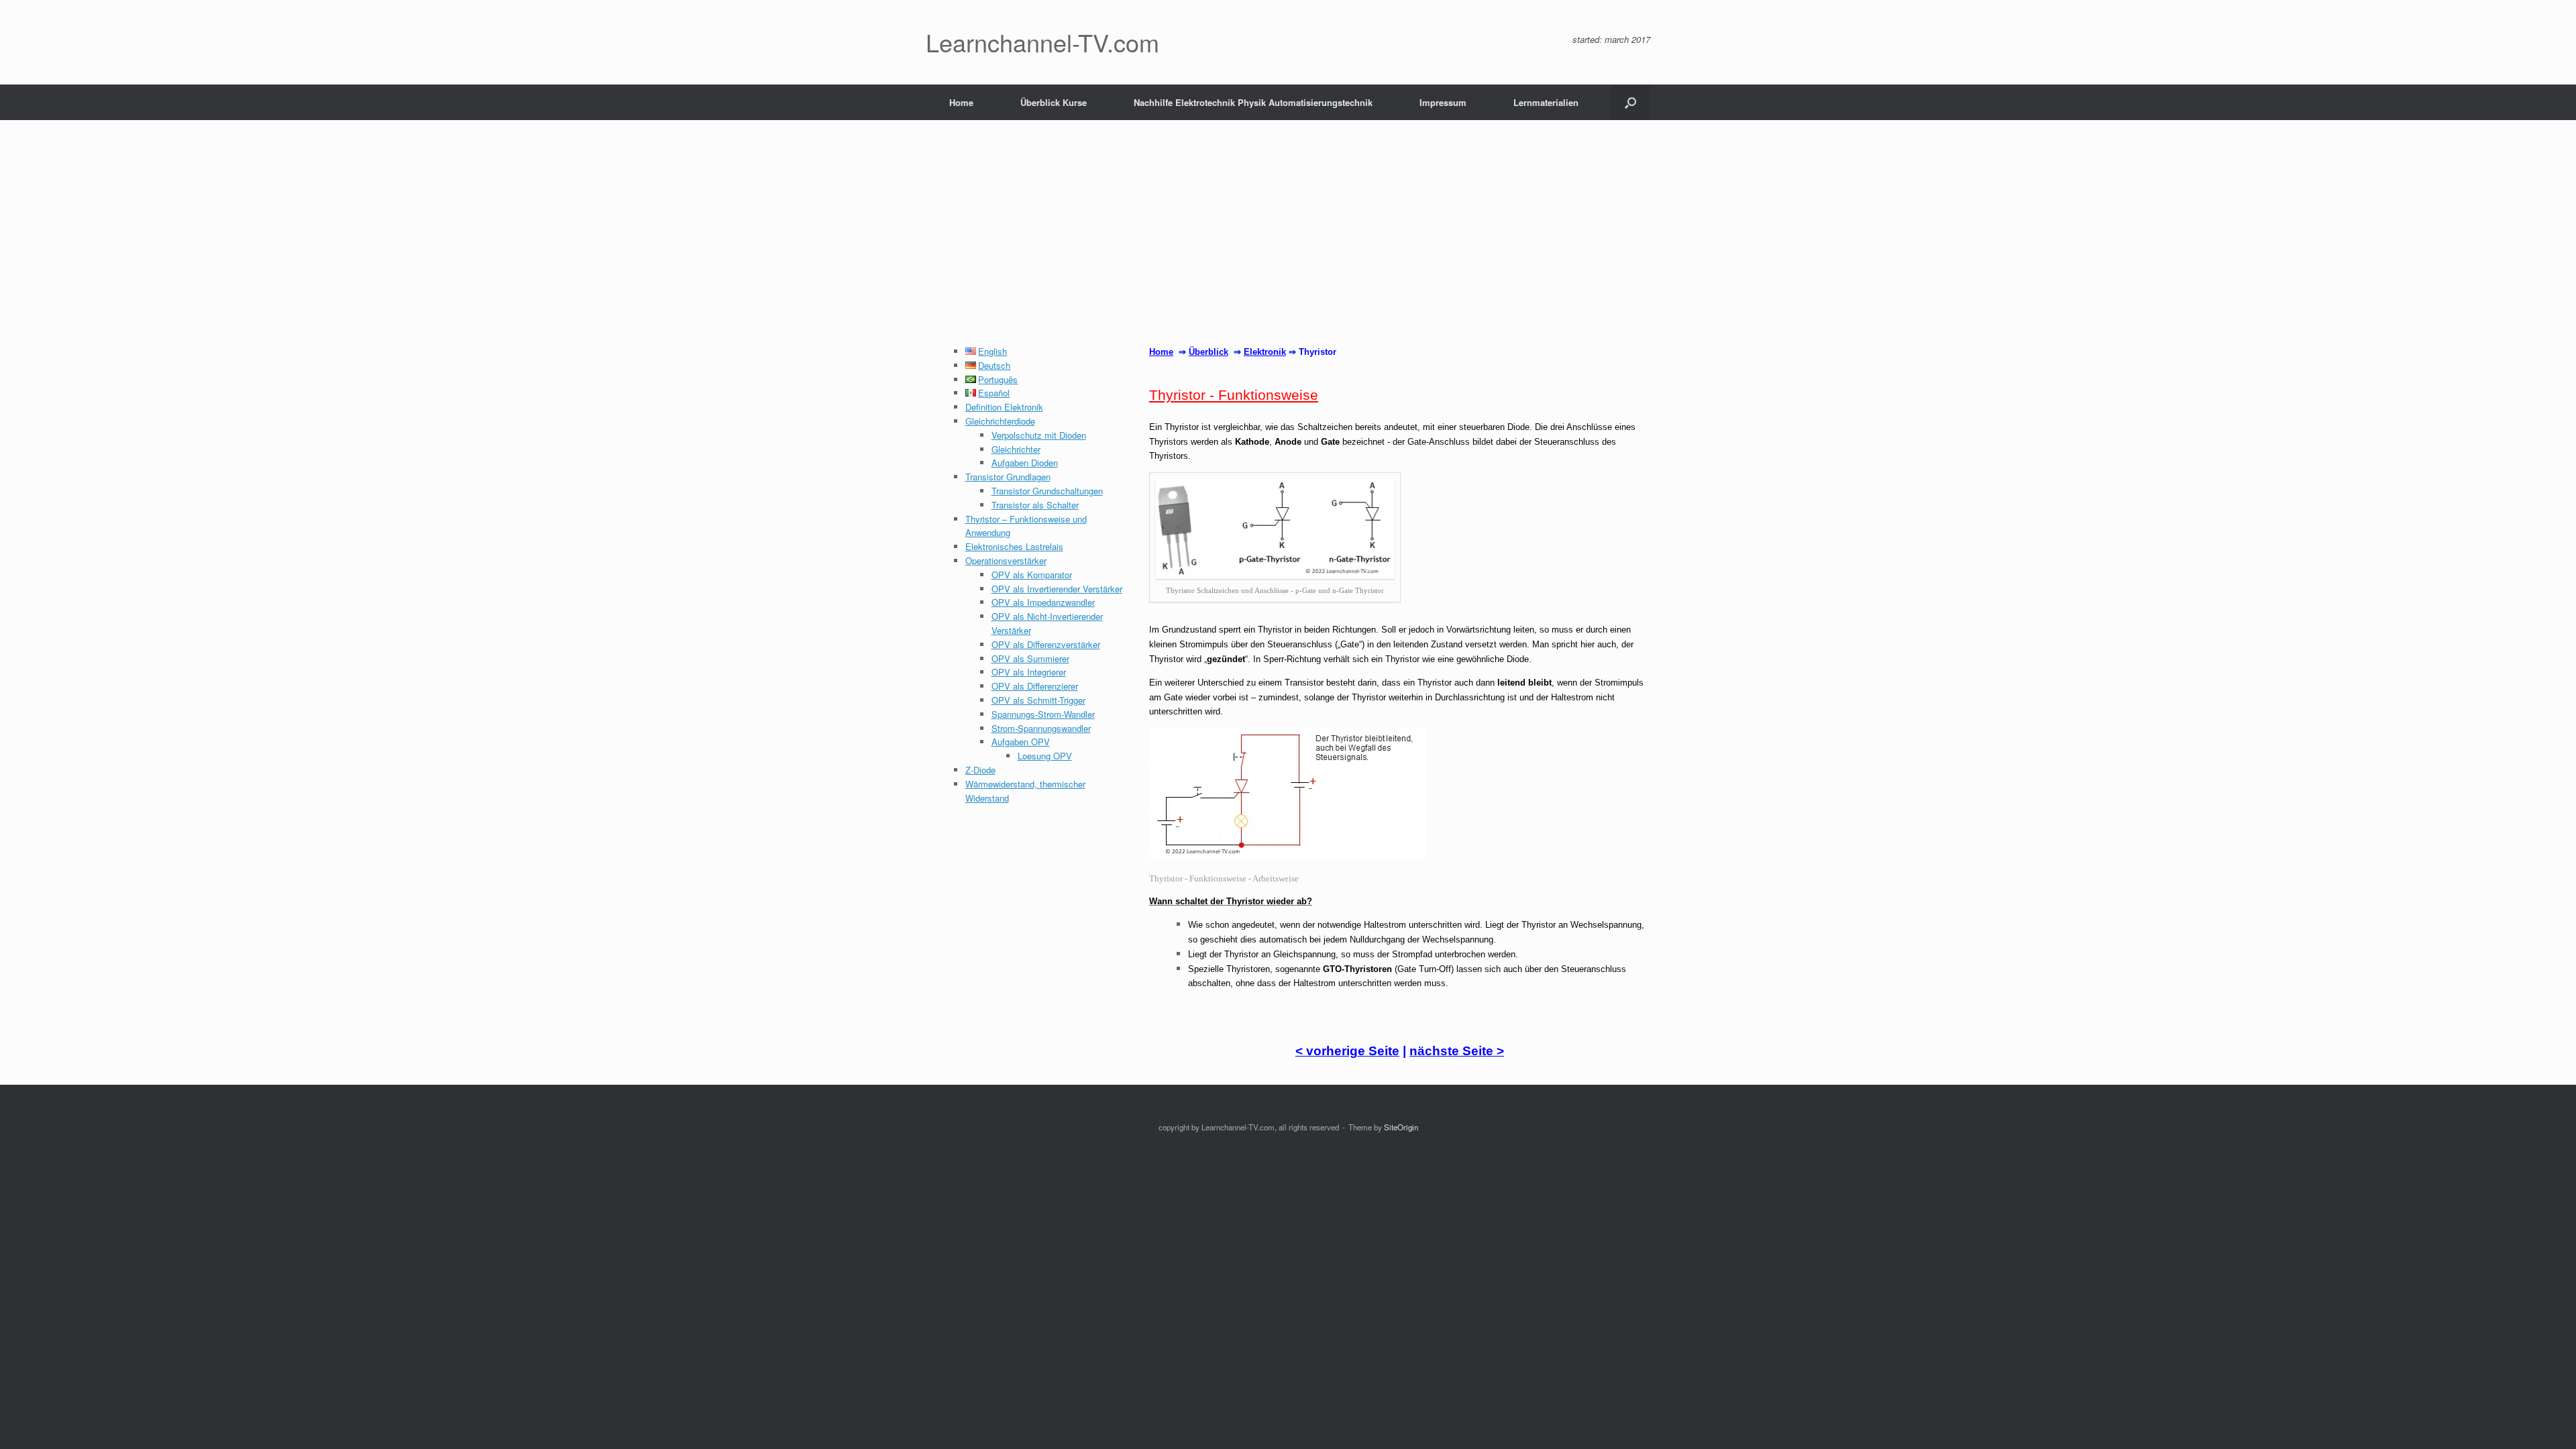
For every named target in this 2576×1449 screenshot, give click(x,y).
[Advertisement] (1288, 244)
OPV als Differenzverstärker (1046, 644)
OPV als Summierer (1030, 658)
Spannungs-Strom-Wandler (1043, 714)
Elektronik (1265, 352)
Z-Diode (980, 770)
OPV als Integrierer (1029, 672)
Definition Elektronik (1004, 407)
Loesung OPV (1045, 756)
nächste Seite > (1457, 1051)
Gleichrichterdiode (1000, 421)
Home (961, 102)
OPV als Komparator (1032, 575)
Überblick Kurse (1054, 102)
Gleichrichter (1016, 449)
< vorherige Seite (1347, 1051)
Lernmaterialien (1546, 102)
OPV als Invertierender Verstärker (1057, 589)
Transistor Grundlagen (1008, 477)
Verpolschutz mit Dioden (1039, 435)
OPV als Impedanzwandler (1043, 602)
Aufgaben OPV (1021, 742)
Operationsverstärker (1006, 560)
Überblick (1209, 352)
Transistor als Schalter (1035, 505)
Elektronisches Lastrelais (1014, 546)
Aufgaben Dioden (1025, 463)
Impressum (1443, 102)
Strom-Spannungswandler (1041, 728)
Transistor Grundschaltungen (1047, 491)
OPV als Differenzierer (1035, 686)
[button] (1630, 102)
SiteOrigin (1401, 1127)
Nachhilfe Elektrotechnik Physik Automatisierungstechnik (1253, 102)
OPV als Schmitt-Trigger (1038, 700)
